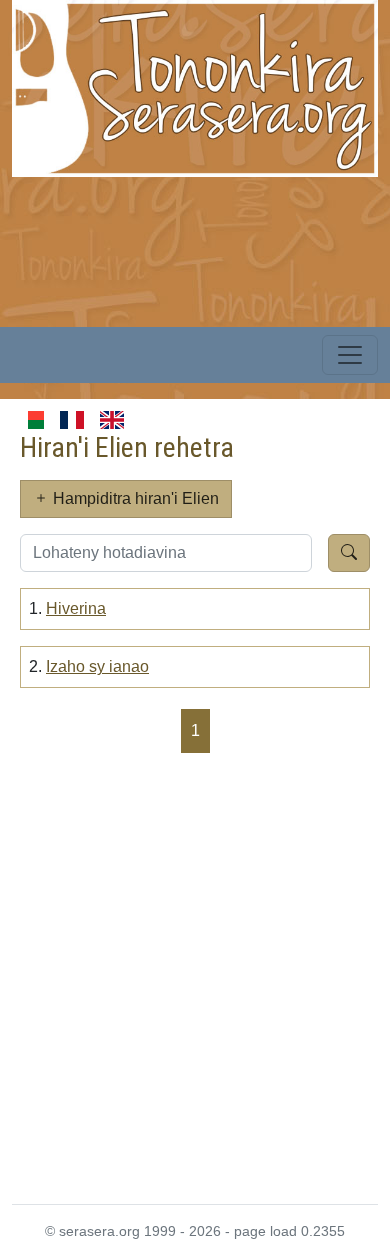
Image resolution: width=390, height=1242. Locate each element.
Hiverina (76, 608)
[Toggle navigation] (350, 355)
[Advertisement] (195, 977)
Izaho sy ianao (97, 666)
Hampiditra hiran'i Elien (134, 498)
